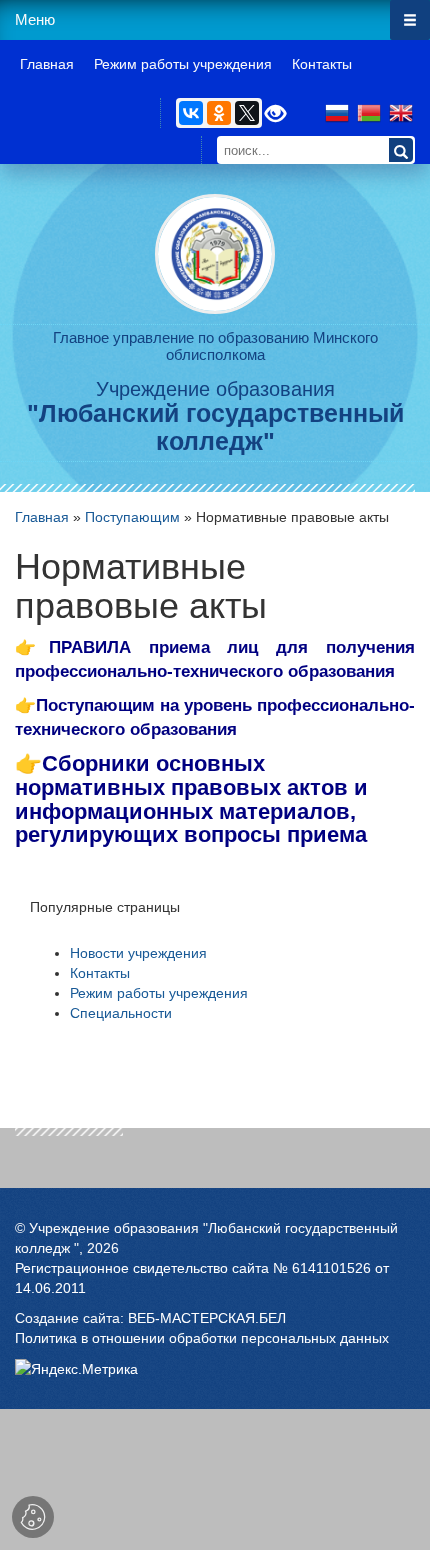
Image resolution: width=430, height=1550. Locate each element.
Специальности (121, 1013)
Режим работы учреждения (159, 993)
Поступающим (132, 517)
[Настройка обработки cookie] (33, 1517)
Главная (42, 517)
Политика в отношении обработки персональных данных (202, 1338)
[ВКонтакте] (191, 113)
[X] (247, 113)
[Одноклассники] (219, 113)
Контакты (100, 973)
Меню (35, 19)
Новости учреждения (138, 953)
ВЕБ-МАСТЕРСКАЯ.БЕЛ (207, 1318)
